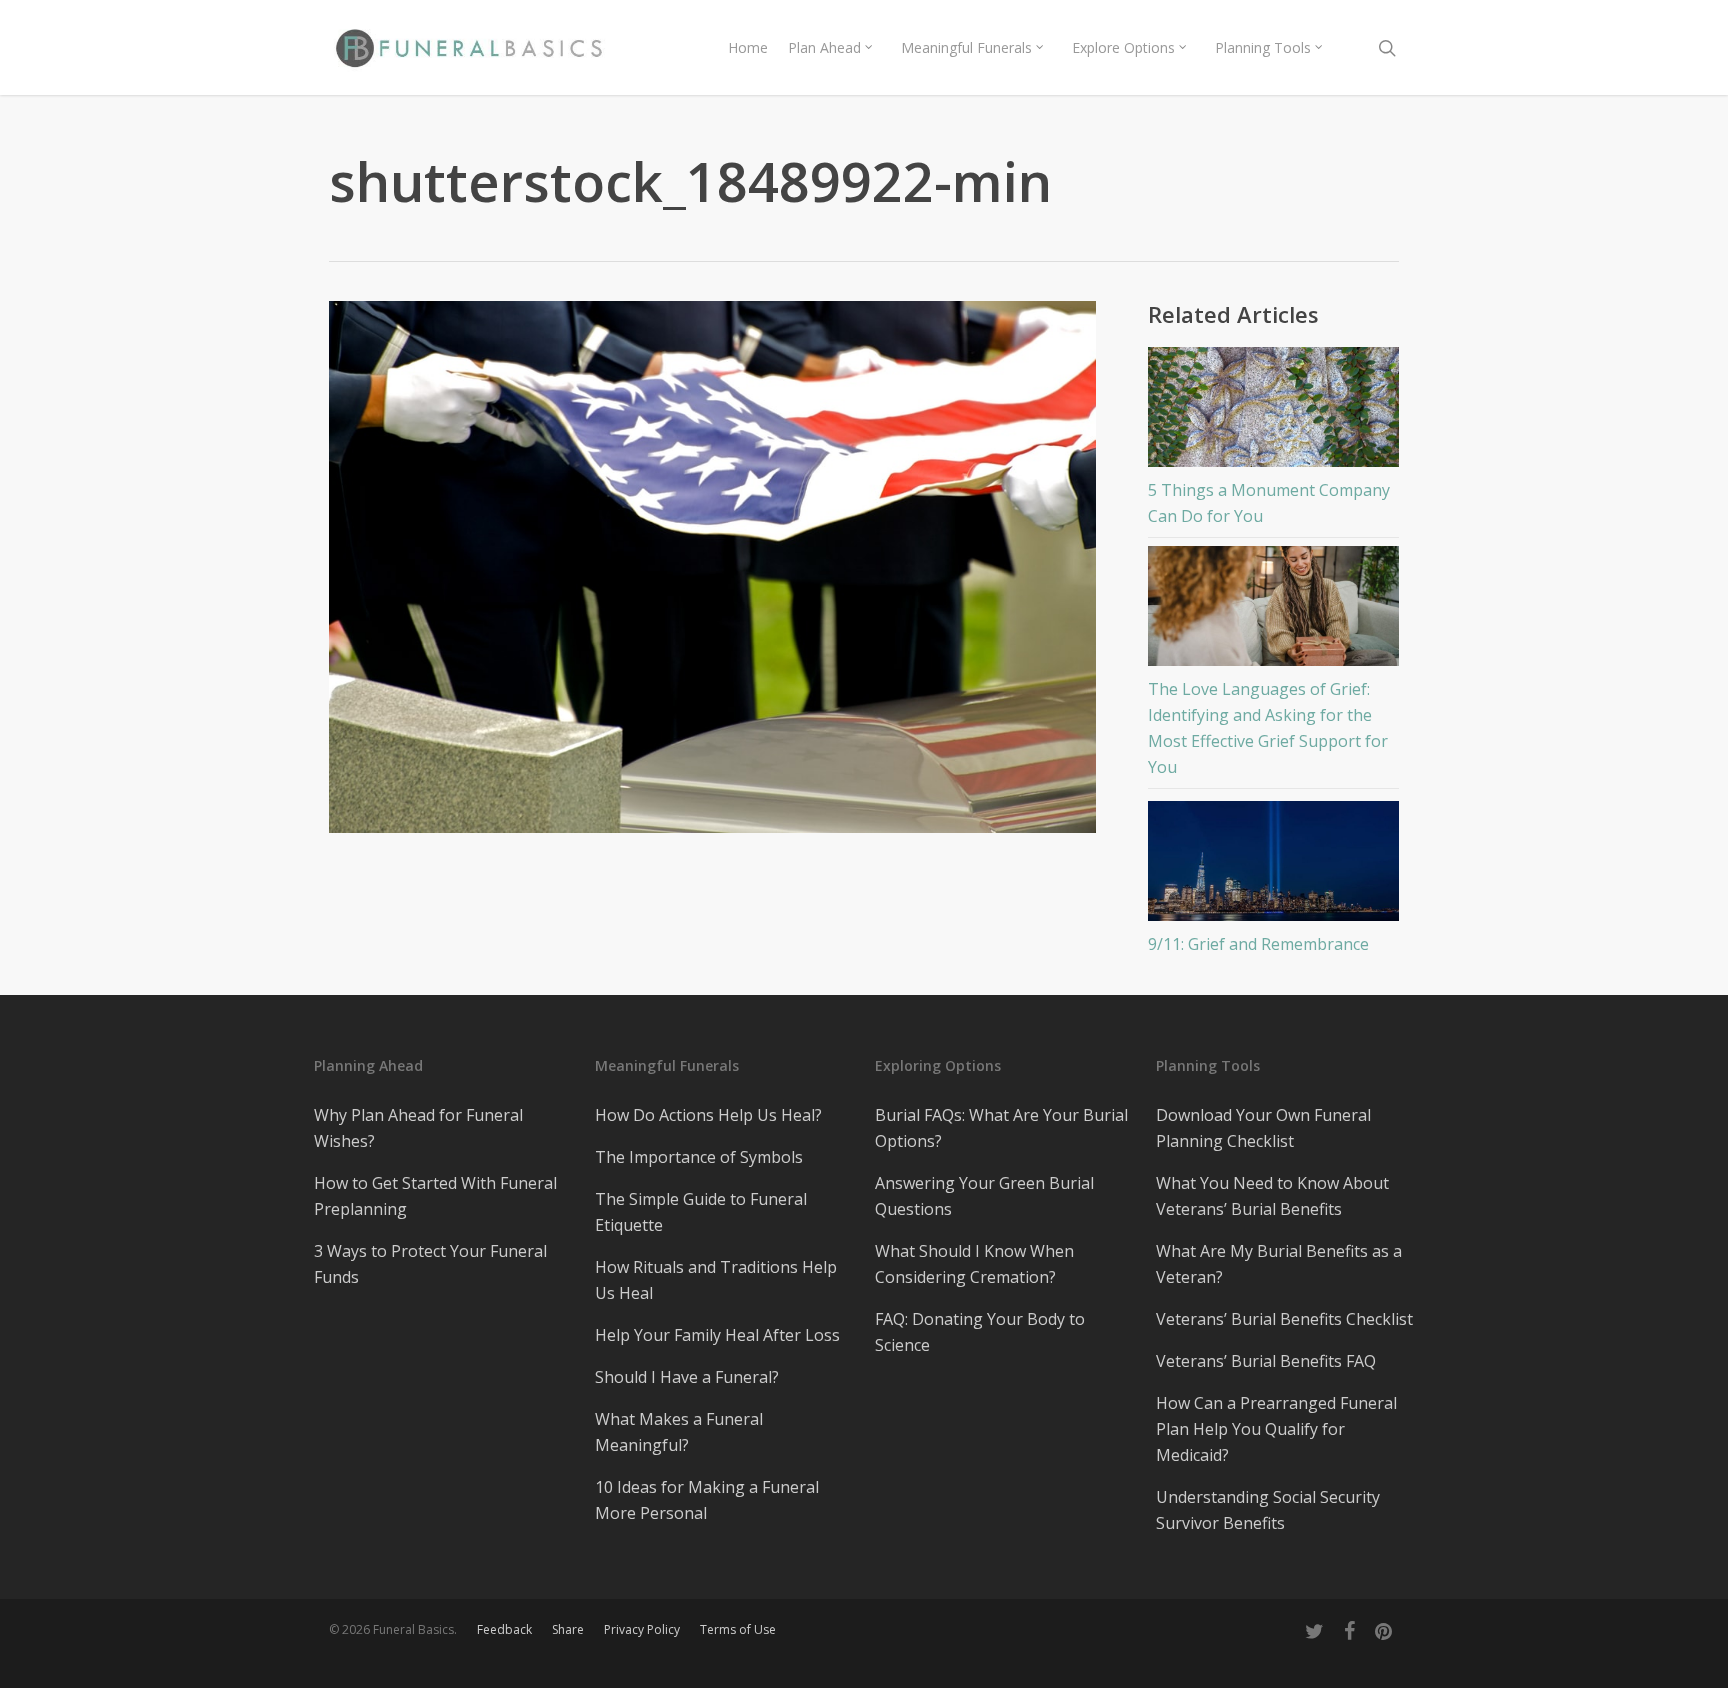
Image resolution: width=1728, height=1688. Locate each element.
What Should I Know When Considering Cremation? (974, 1264)
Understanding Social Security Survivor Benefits (1268, 1510)
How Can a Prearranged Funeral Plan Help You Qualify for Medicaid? (1276, 1429)
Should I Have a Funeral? (687, 1377)
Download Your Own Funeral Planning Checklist (1263, 1128)
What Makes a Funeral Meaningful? (679, 1432)
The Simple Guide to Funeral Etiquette (701, 1212)
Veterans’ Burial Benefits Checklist (1284, 1319)
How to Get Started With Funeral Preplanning (435, 1196)
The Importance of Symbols (699, 1157)
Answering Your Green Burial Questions (984, 1196)
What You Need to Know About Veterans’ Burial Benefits (1272, 1196)
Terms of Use (738, 1629)
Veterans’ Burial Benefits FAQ (1266, 1361)
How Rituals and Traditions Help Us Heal (716, 1280)
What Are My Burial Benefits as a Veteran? (1279, 1264)
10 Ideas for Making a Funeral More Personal (707, 1500)
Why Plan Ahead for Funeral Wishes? (418, 1128)
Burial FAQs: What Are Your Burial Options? (1001, 1128)
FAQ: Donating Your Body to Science (980, 1332)
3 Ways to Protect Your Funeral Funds (430, 1264)
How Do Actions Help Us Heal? (708, 1115)
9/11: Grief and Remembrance (1258, 944)
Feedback (504, 1629)
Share (568, 1629)
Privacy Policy (642, 1629)
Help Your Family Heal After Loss (717, 1335)
